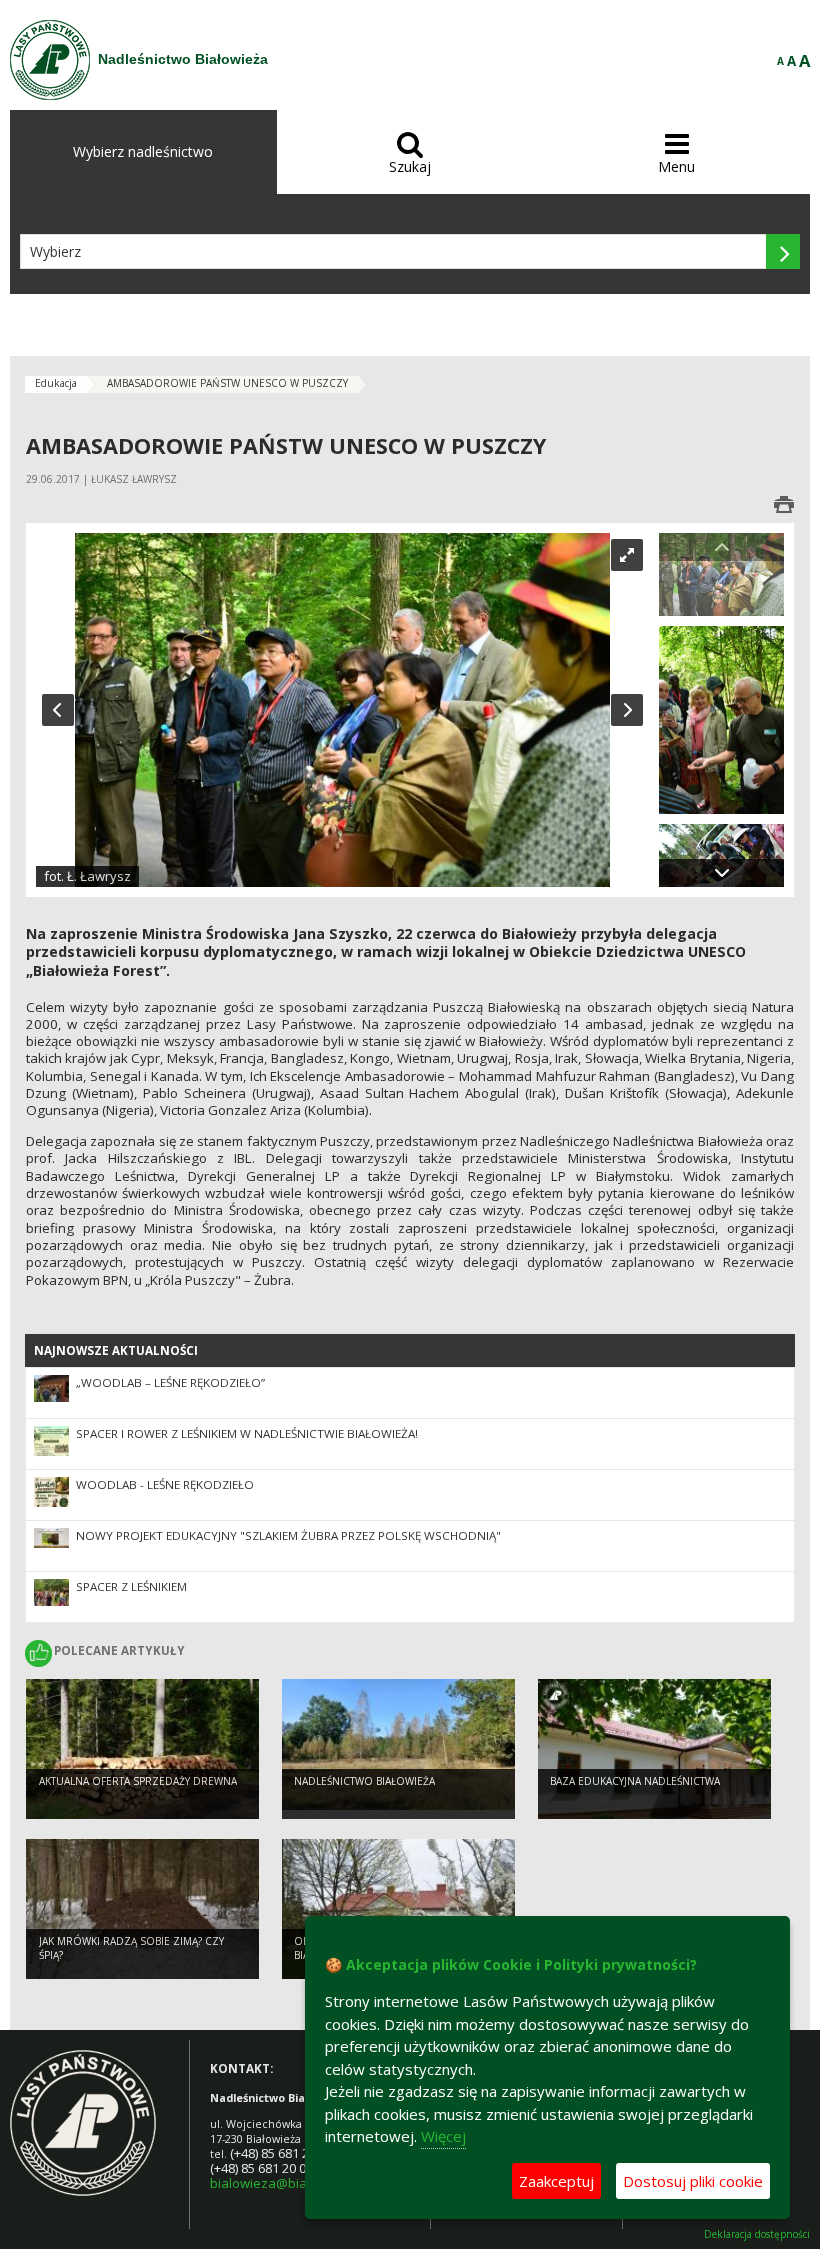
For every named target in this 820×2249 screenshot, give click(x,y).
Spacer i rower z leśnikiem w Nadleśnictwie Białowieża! (247, 1433)
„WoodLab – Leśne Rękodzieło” (170, 1382)
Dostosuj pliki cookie (693, 2181)
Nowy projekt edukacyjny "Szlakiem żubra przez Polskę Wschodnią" (288, 1535)
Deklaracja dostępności (757, 2234)
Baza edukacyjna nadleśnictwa (635, 1781)
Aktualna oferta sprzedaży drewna (138, 1781)
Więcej (443, 2136)
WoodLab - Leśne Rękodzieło (165, 1484)
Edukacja (56, 383)
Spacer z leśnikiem (131, 1586)
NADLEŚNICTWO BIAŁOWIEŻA (364, 1781)
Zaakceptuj (556, 2181)
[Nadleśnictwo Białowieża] (50, 60)
